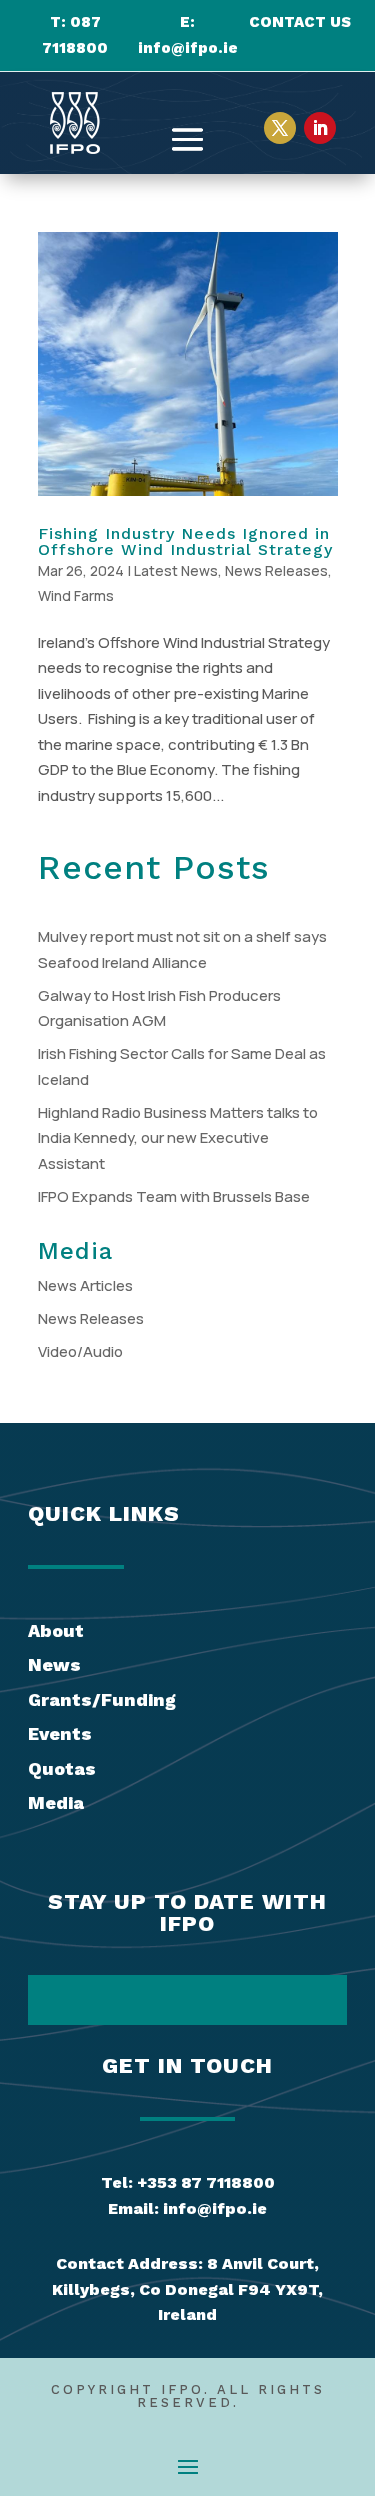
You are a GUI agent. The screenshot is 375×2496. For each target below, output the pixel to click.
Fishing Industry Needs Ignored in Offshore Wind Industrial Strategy (185, 541)
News (54, 1664)
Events (60, 1733)
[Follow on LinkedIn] (320, 128)
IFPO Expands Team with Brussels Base (174, 1196)
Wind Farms (76, 595)
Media (56, 1802)
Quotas (62, 1768)
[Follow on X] (280, 128)
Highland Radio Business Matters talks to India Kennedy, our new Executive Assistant (178, 1138)
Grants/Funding (102, 1699)
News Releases (276, 570)
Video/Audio (80, 1351)
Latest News (176, 570)
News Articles (85, 1285)
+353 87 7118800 (206, 2182)
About (56, 1630)
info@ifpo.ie (188, 48)
